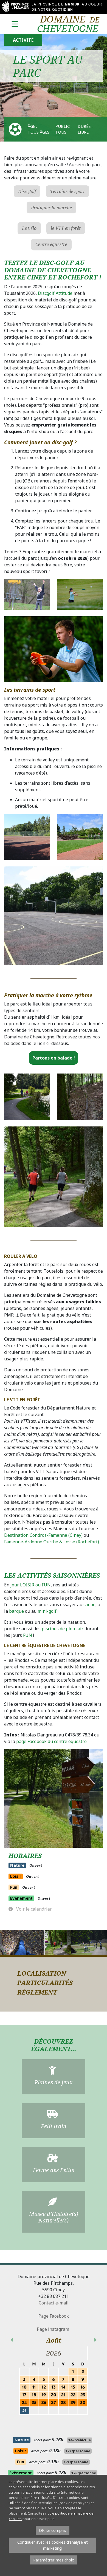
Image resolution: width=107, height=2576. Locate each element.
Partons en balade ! (54, 1058)
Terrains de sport (67, 191)
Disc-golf (27, 191)
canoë (89, 1605)
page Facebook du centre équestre (51, 1741)
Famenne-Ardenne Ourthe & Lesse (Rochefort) (52, 1542)
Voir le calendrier (33, 1909)
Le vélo (29, 228)
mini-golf (47, 1611)
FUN (28, 1635)
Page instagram (54, 2329)
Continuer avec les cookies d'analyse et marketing (53, 2545)
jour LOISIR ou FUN (30, 1585)
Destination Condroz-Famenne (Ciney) (43, 1535)
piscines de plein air (63, 1629)
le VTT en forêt (66, 228)
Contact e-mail (54, 2303)
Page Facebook (54, 2316)
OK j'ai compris (53, 2530)
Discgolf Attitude (55, 293)
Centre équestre (51, 244)
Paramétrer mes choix (54, 2560)
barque (16, 1611)
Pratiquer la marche (51, 208)
